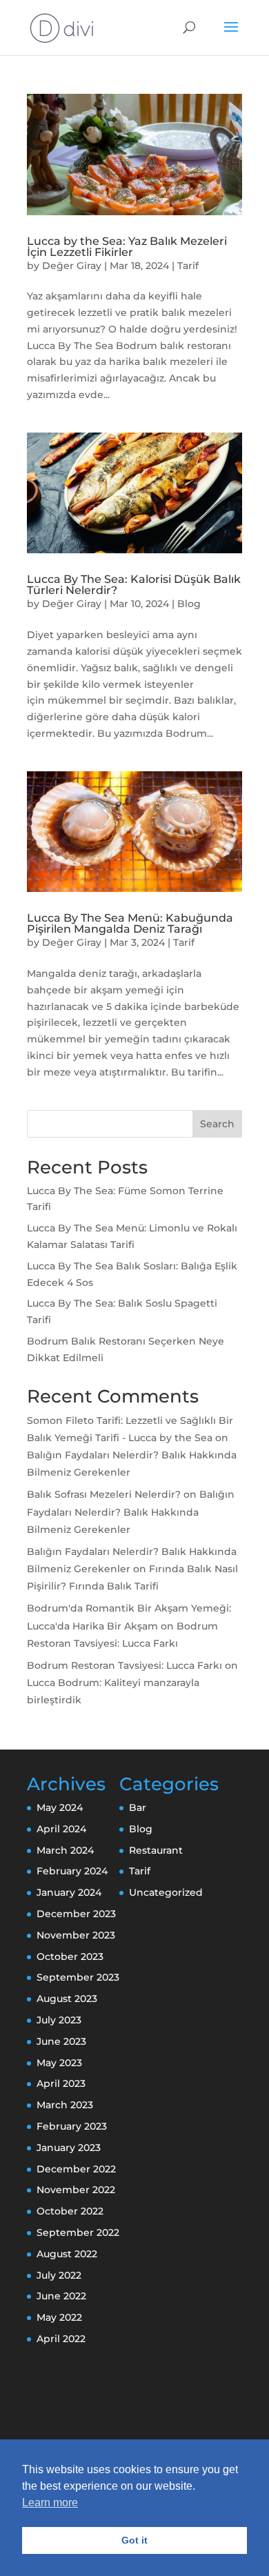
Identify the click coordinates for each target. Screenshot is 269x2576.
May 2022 (59, 2317)
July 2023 (59, 2020)
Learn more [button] (50, 2503)
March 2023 (65, 2105)
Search (217, 1124)
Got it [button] (134, 2540)
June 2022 (61, 2296)
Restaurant (156, 1850)
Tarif (188, 266)
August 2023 (67, 1999)
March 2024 (65, 1850)
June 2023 (61, 2041)
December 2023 (76, 1914)
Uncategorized (166, 1892)
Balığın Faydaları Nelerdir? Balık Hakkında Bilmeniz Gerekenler (131, 1512)
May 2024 (60, 1807)
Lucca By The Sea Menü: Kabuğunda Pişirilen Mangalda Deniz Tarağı (130, 923)
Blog (189, 604)
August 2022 (67, 2254)
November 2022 (76, 2190)
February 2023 (72, 2126)
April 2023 (61, 2083)
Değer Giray (72, 266)
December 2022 (76, 2169)
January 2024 (69, 1892)
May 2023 (59, 2063)
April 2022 (61, 2339)
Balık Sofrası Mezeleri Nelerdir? (104, 1494)
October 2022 (70, 2211)
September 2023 (78, 1977)
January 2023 (69, 2148)
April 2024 (61, 1829)
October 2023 (70, 1956)
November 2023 (76, 1935)
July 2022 (59, 2275)
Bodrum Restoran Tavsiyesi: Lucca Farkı (124, 1665)
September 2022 (78, 2232)
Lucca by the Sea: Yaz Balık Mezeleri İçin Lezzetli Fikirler (127, 247)
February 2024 (72, 1871)
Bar (138, 1807)
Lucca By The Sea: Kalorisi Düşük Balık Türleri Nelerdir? (134, 585)
